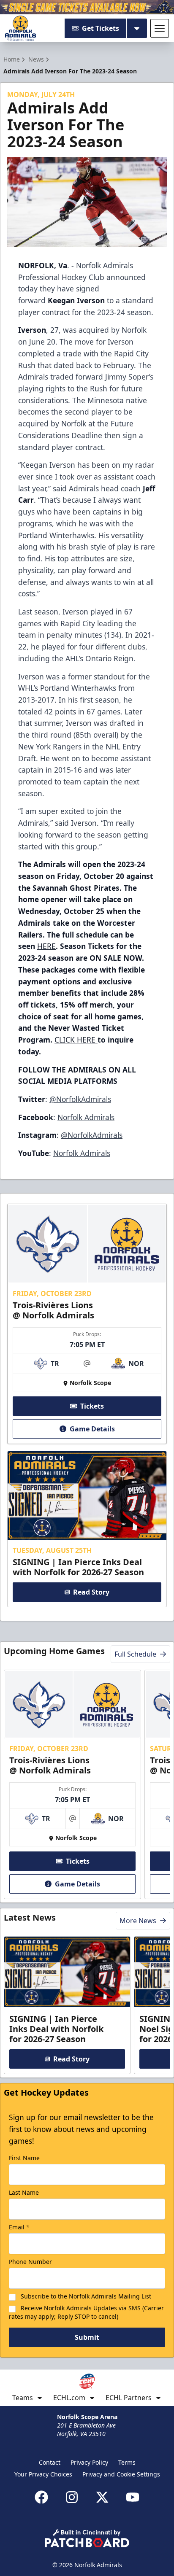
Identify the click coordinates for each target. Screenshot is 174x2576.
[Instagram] (72, 2497)
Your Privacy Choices (43, 2474)
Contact (50, 2462)
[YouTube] (133, 2497)
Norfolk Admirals (86, 1117)
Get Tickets (101, 28)
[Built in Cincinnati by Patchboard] (87, 2538)
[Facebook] (41, 2497)
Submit (87, 2337)
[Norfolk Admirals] (20, 28)
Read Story (91, 1592)
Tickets (92, 1406)
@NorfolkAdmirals (80, 1099)
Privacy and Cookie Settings (121, 2474)
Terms (127, 2462)
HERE (46, 946)
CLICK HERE (76, 1040)
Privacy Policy (89, 2462)
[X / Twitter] (102, 2497)
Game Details (92, 1429)
